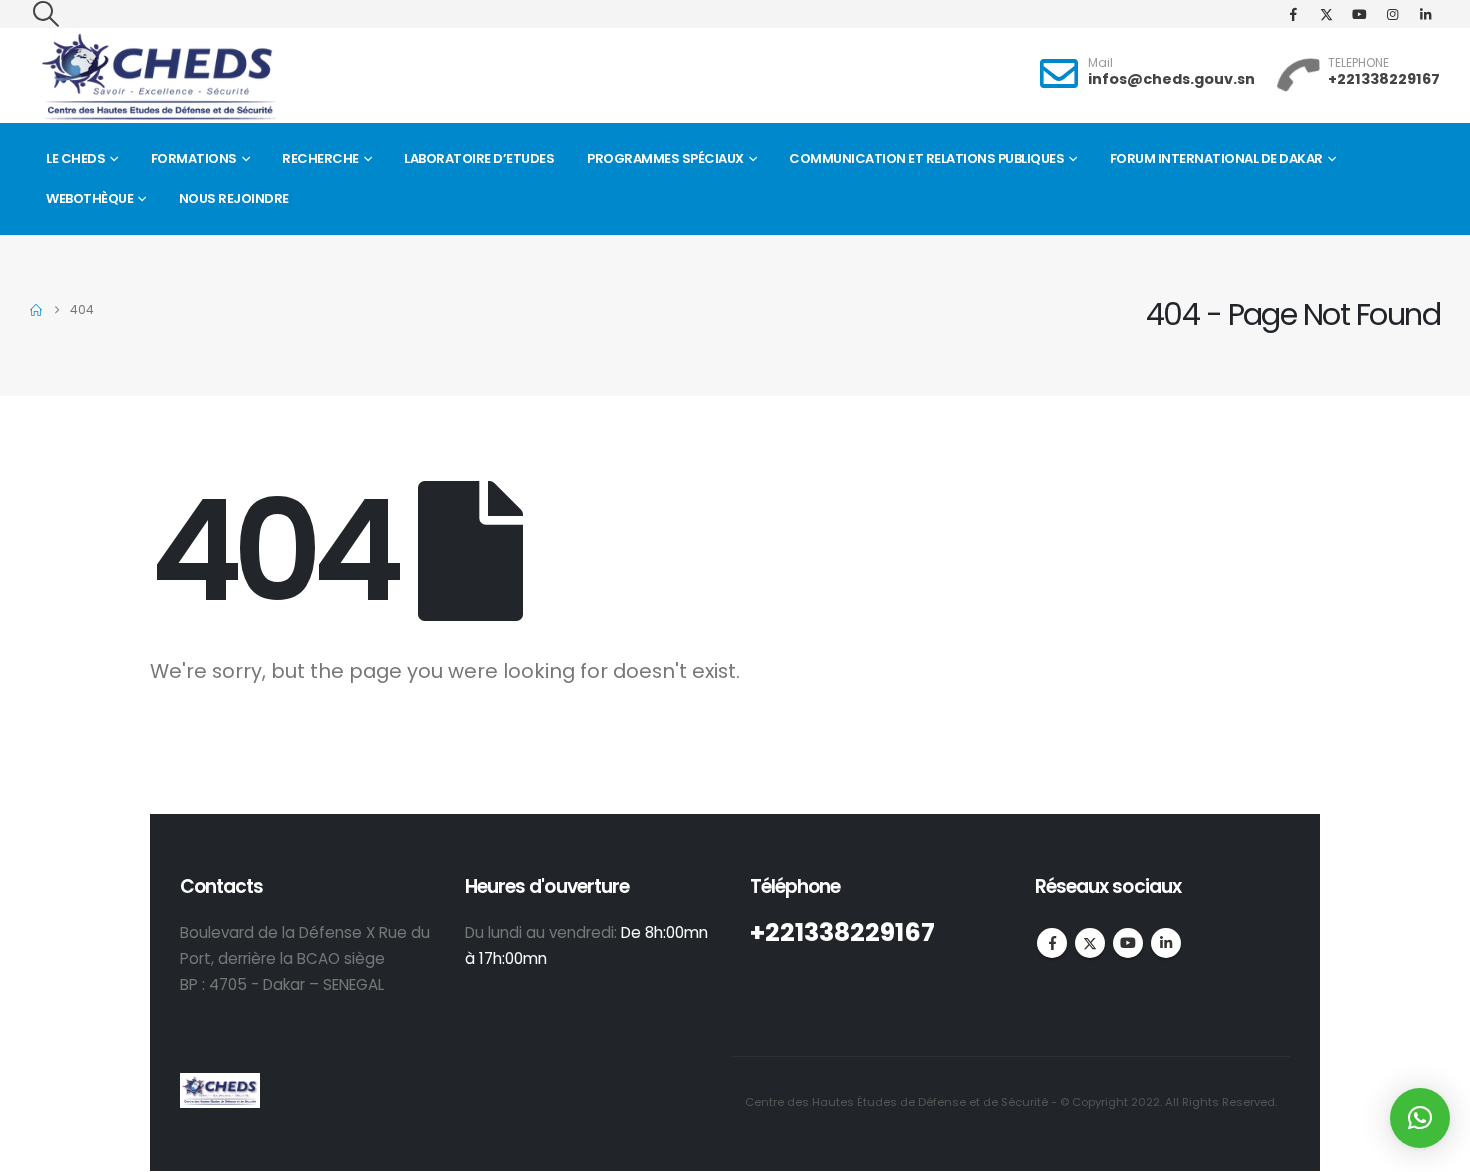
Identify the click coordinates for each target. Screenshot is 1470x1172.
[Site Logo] (158, 77)
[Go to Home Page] (36, 310)
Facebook (1052, 943)
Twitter (1090, 943)
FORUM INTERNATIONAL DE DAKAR (1216, 158)
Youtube (1128, 943)
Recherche (320, 158)
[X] (1326, 14)
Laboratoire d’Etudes (479, 158)
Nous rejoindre (234, 198)
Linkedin (1166, 943)
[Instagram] (1392, 14)
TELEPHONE (1358, 62)
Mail (1100, 62)
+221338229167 (1384, 79)
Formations (194, 158)
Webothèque (89, 198)
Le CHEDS (75, 158)
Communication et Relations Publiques (926, 158)
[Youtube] (1359, 14)
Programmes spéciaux (665, 158)
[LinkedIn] (1425, 14)
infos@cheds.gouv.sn (1171, 79)
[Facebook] (1293, 14)
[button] (45, 14)
